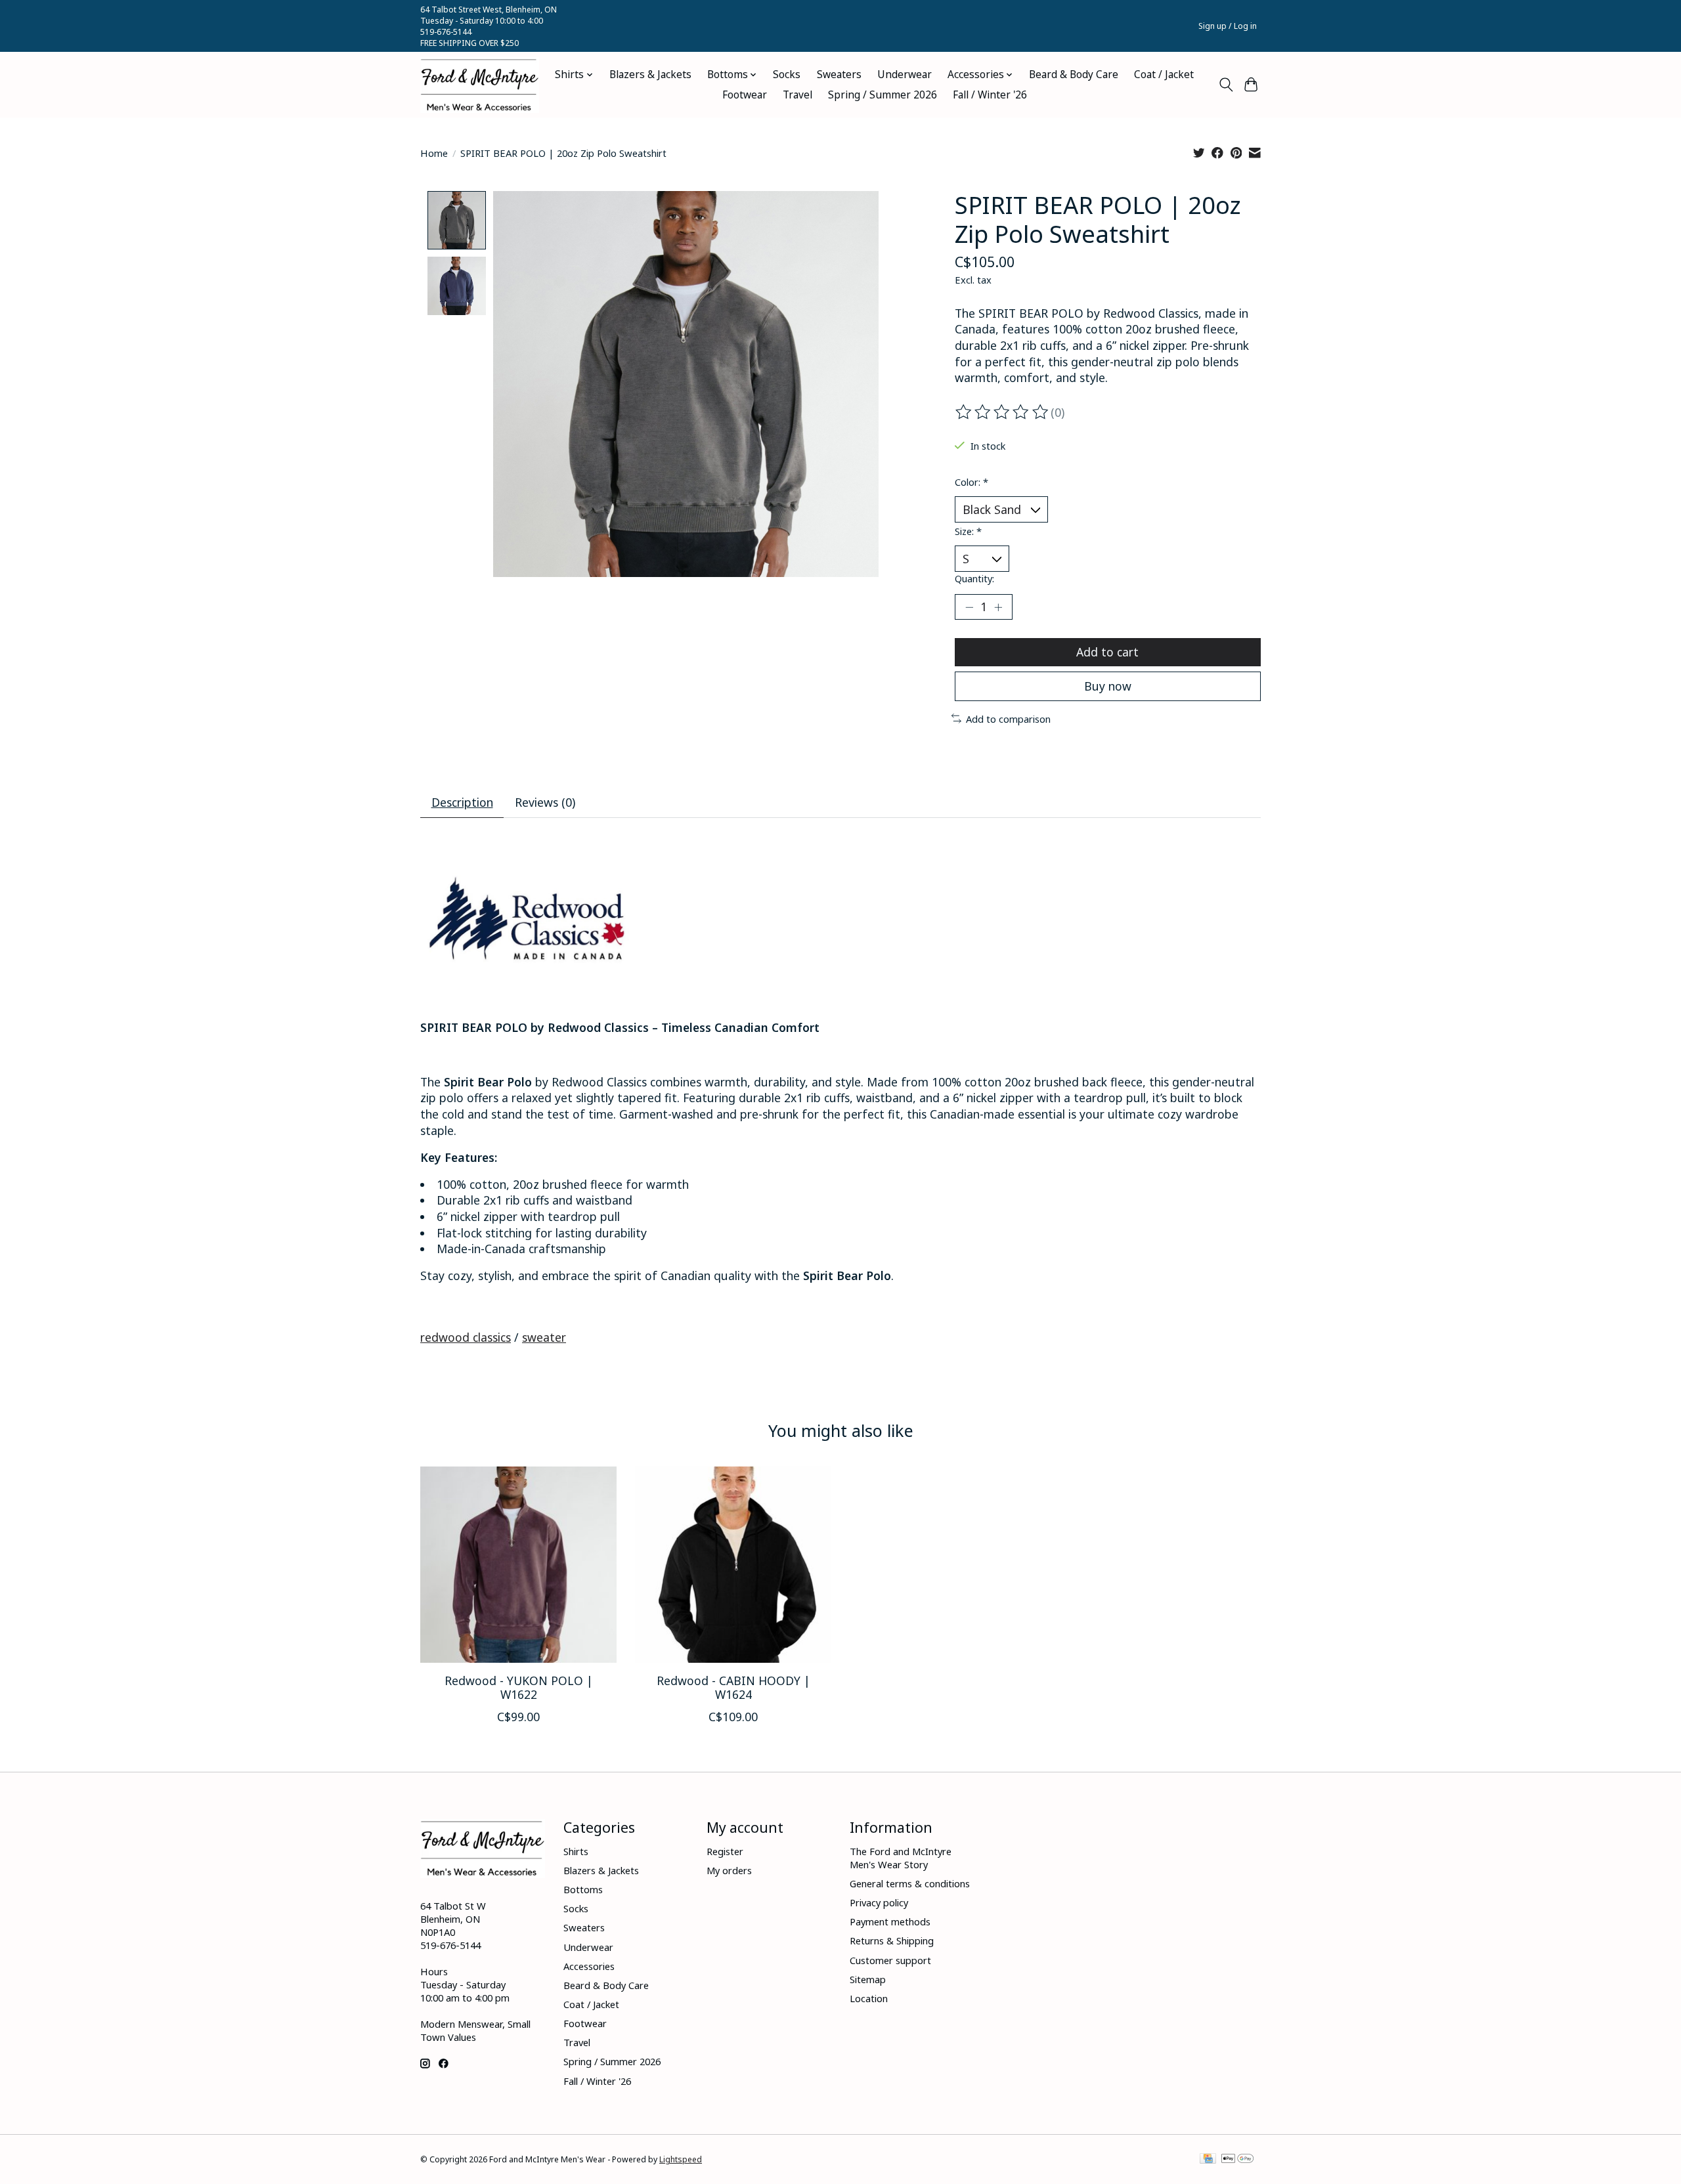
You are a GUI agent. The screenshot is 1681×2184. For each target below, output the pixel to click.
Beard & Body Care (1074, 75)
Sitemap (868, 1979)
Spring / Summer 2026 (883, 95)
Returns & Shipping (892, 1940)
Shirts (576, 1851)
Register (725, 1851)
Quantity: (974, 578)
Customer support (890, 1960)
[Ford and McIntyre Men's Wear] (480, 85)
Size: (968, 531)
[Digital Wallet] (1237, 2160)
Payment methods (890, 1921)
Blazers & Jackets (650, 75)
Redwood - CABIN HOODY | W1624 (733, 1687)
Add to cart (1107, 652)
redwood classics (466, 1337)
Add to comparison (1008, 719)
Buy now (1108, 686)
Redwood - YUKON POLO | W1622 (519, 1687)
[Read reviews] (1003, 412)
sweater (544, 1337)
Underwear (905, 75)
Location (869, 1998)
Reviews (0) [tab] (545, 802)
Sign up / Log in (1228, 26)
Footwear (745, 95)
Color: (971, 482)
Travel (797, 95)
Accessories (589, 1966)
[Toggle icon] (1226, 85)
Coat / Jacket (1164, 75)
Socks (787, 75)
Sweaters (839, 75)
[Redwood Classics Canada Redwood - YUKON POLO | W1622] (518, 1565)
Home (434, 153)
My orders (729, 1870)
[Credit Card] (1208, 2160)
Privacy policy (879, 1902)
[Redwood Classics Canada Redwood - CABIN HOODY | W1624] (733, 1565)
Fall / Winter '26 (990, 95)
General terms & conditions (910, 1883)
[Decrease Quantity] (969, 607)
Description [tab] (462, 802)
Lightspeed (681, 2159)
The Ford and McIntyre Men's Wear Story (901, 1858)
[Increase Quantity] (998, 607)
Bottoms (583, 1889)
